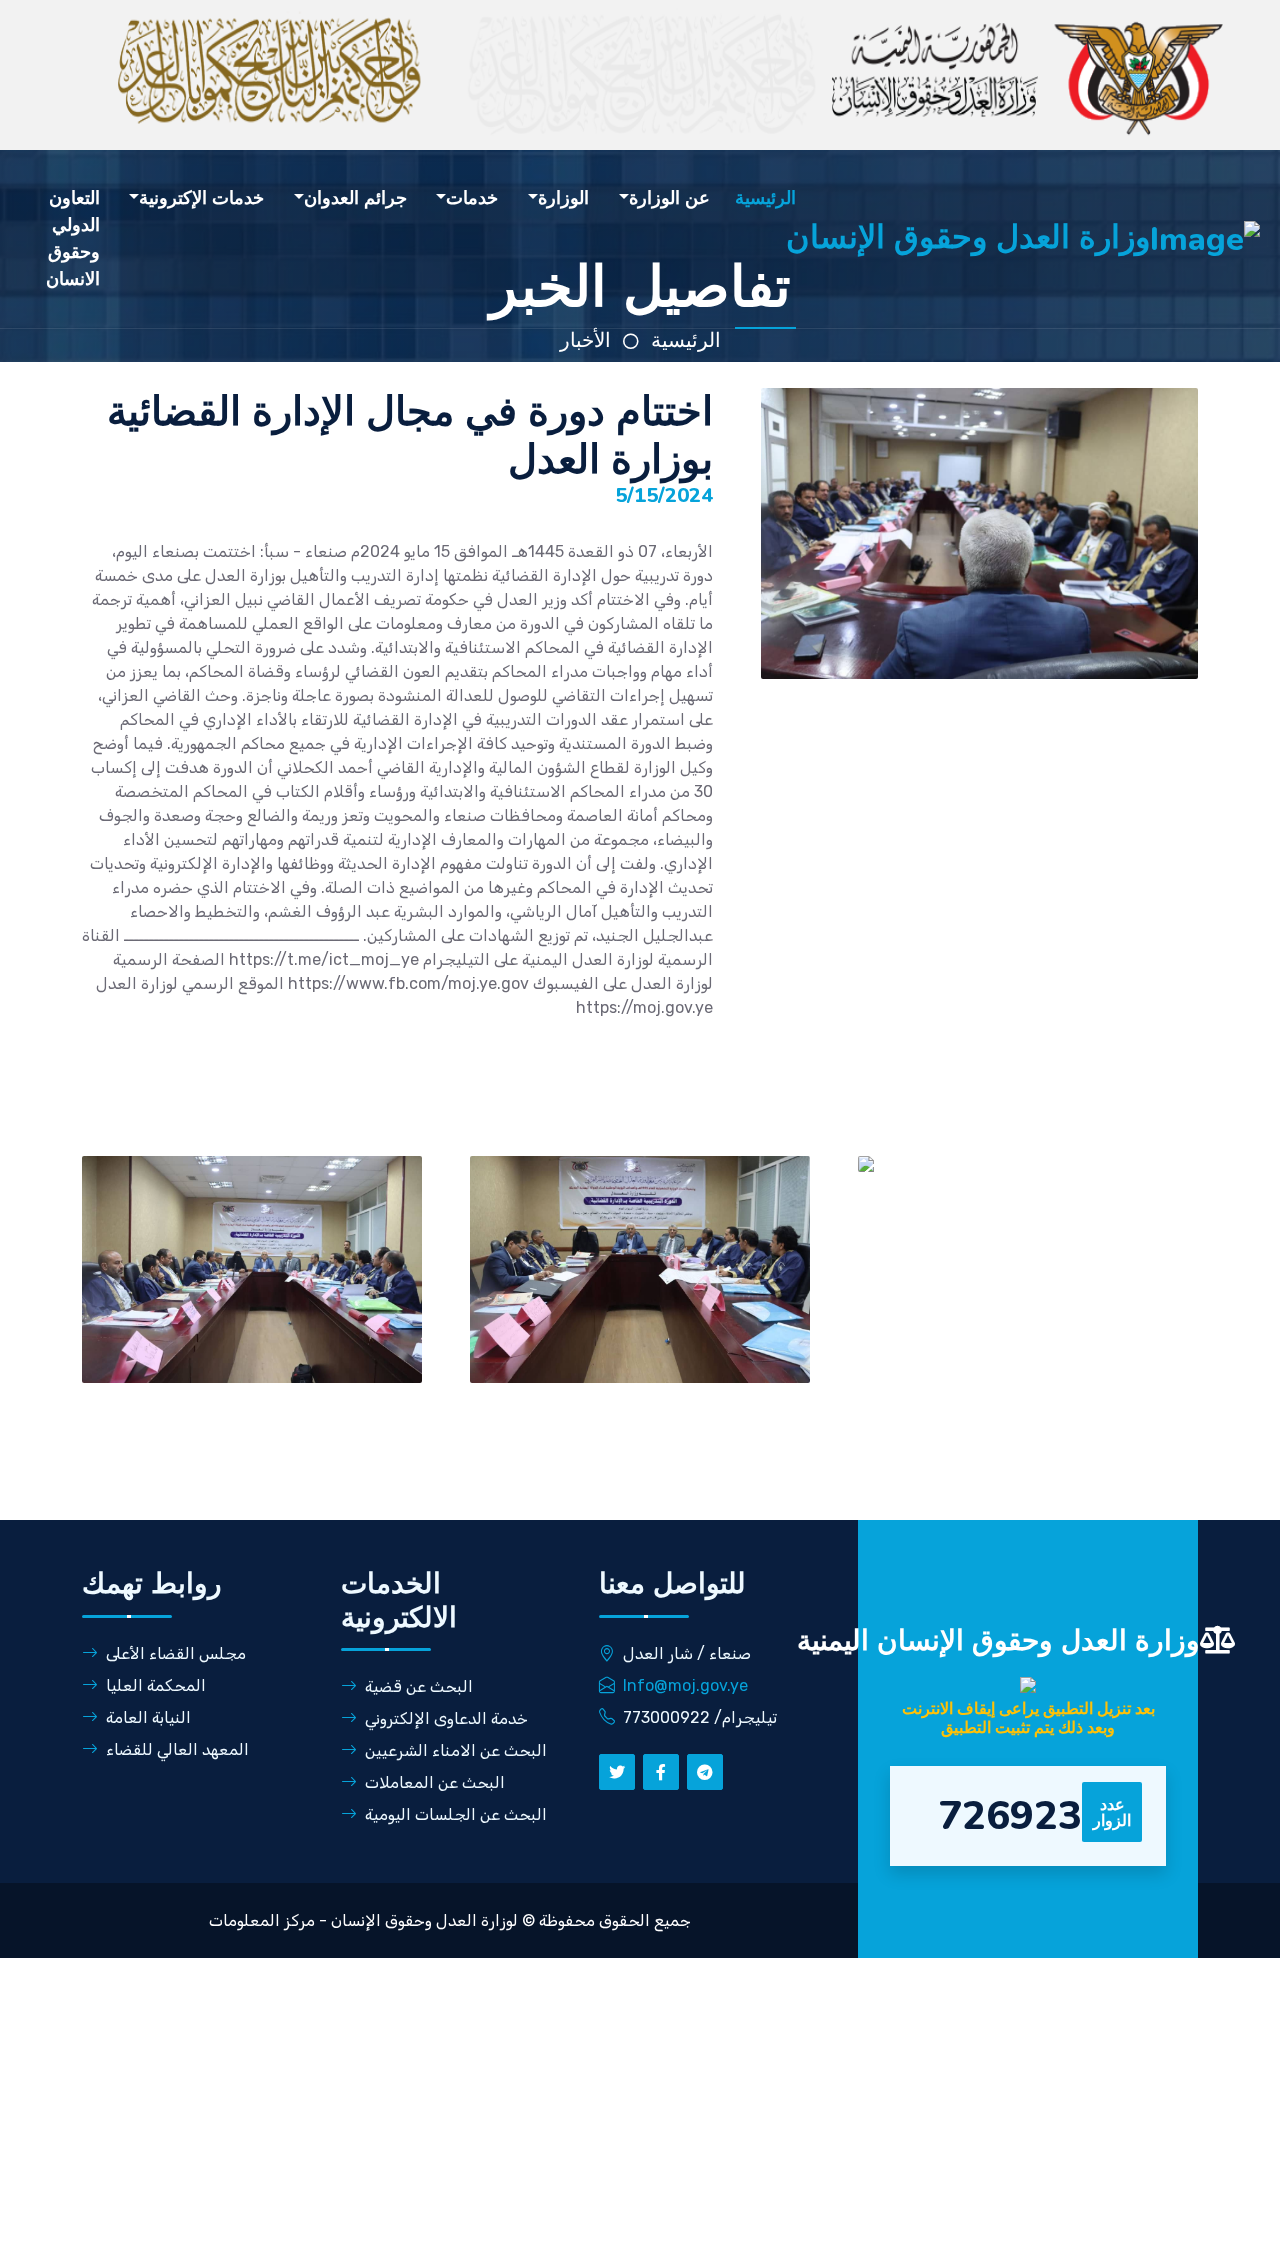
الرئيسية (765, 198)
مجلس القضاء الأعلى (176, 1653)
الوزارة (563, 198)
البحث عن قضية (419, 1686)
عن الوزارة (669, 198)
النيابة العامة (148, 1717)
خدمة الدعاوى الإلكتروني (446, 1718)
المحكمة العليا (156, 1685)
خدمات (472, 198)
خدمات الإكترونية (201, 198)
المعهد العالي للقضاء (177, 1749)
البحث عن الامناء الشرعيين (456, 1750)
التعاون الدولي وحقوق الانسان (73, 238)
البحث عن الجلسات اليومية (456, 1814)
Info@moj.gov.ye (685, 1685)
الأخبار (585, 340)
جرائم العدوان (355, 198)
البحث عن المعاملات (435, 1782)
